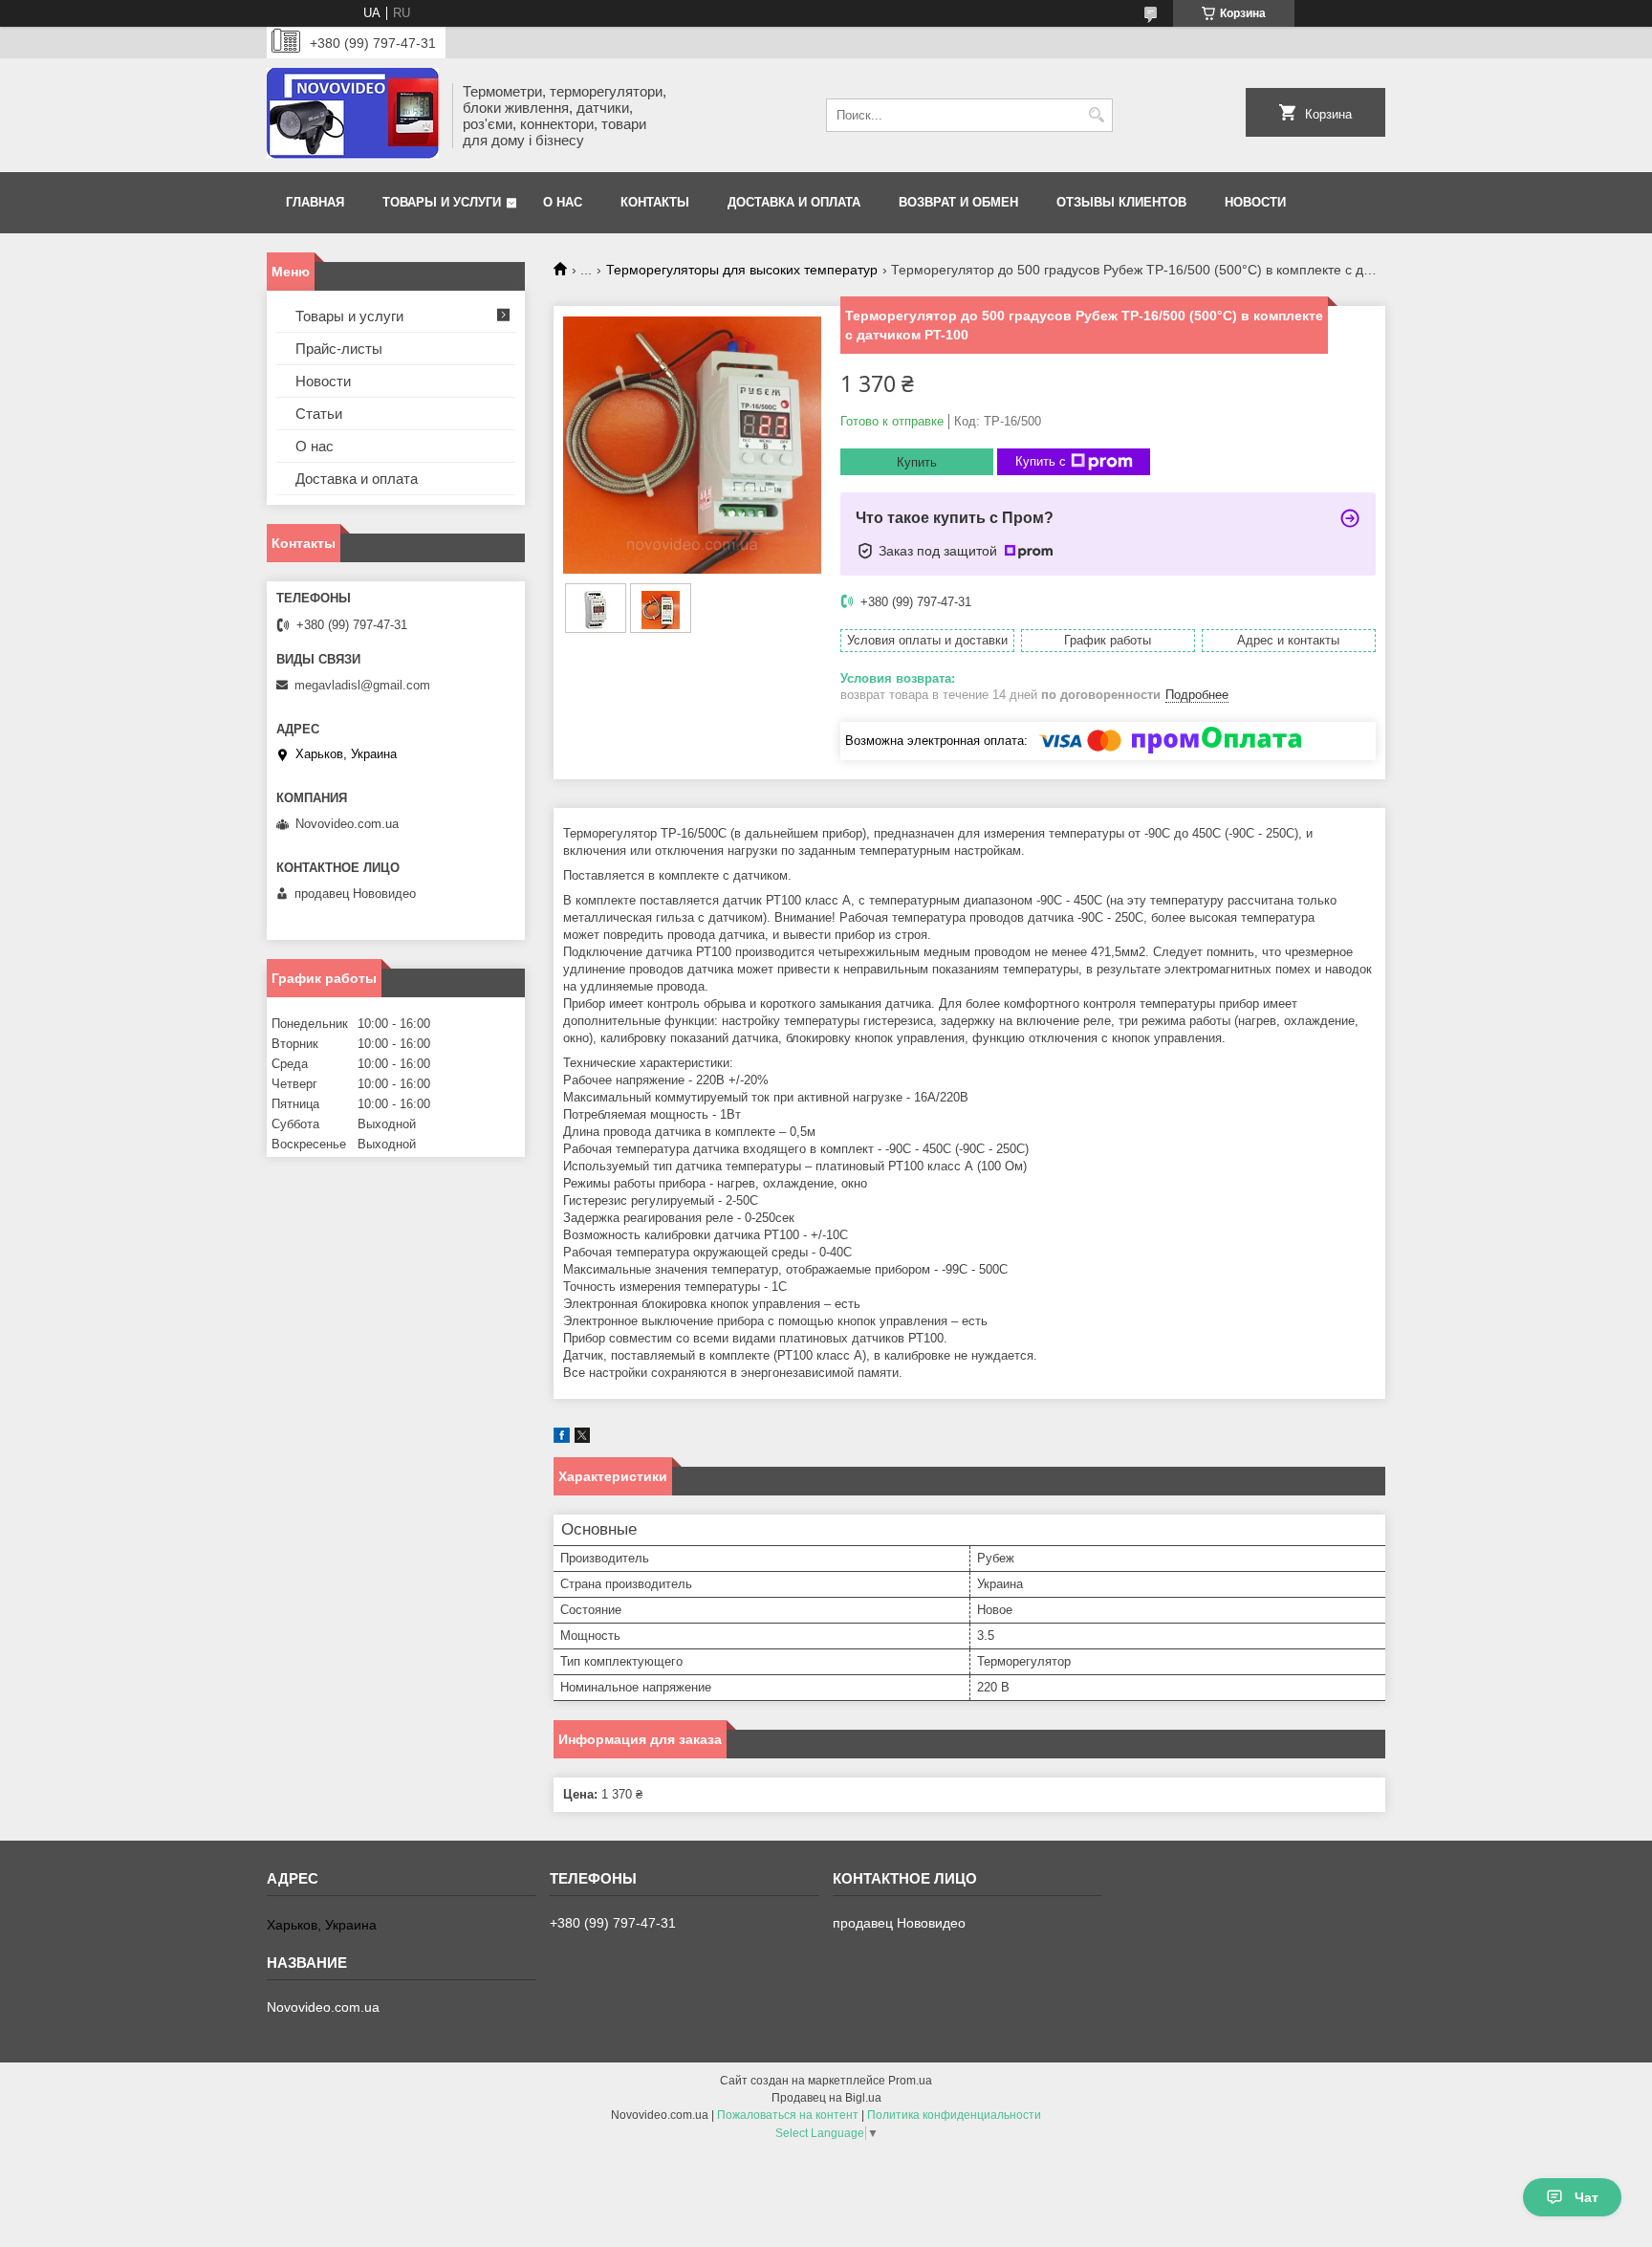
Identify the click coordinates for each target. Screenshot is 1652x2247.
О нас (563, 202)
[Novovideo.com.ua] (353, 115)
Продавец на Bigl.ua (826, 2098)
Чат (1587, 2197)
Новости (1255, 202)
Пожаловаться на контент (788, 2115)
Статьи (319, 414)
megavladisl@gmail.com (362, 685)
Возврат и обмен (958, 202)
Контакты (655, 202)
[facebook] (562, 1439)
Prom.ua (910, 2081)
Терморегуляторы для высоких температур (742, 270)
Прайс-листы (339, 349)
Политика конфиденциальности (954, 2115)
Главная (315, 202)
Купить (917, 462)
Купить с (1041, 461)
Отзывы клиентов (1121, 202)
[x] (582, 1439)
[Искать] (1096, 115)
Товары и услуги (442, 202)
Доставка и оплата (794, 202)
